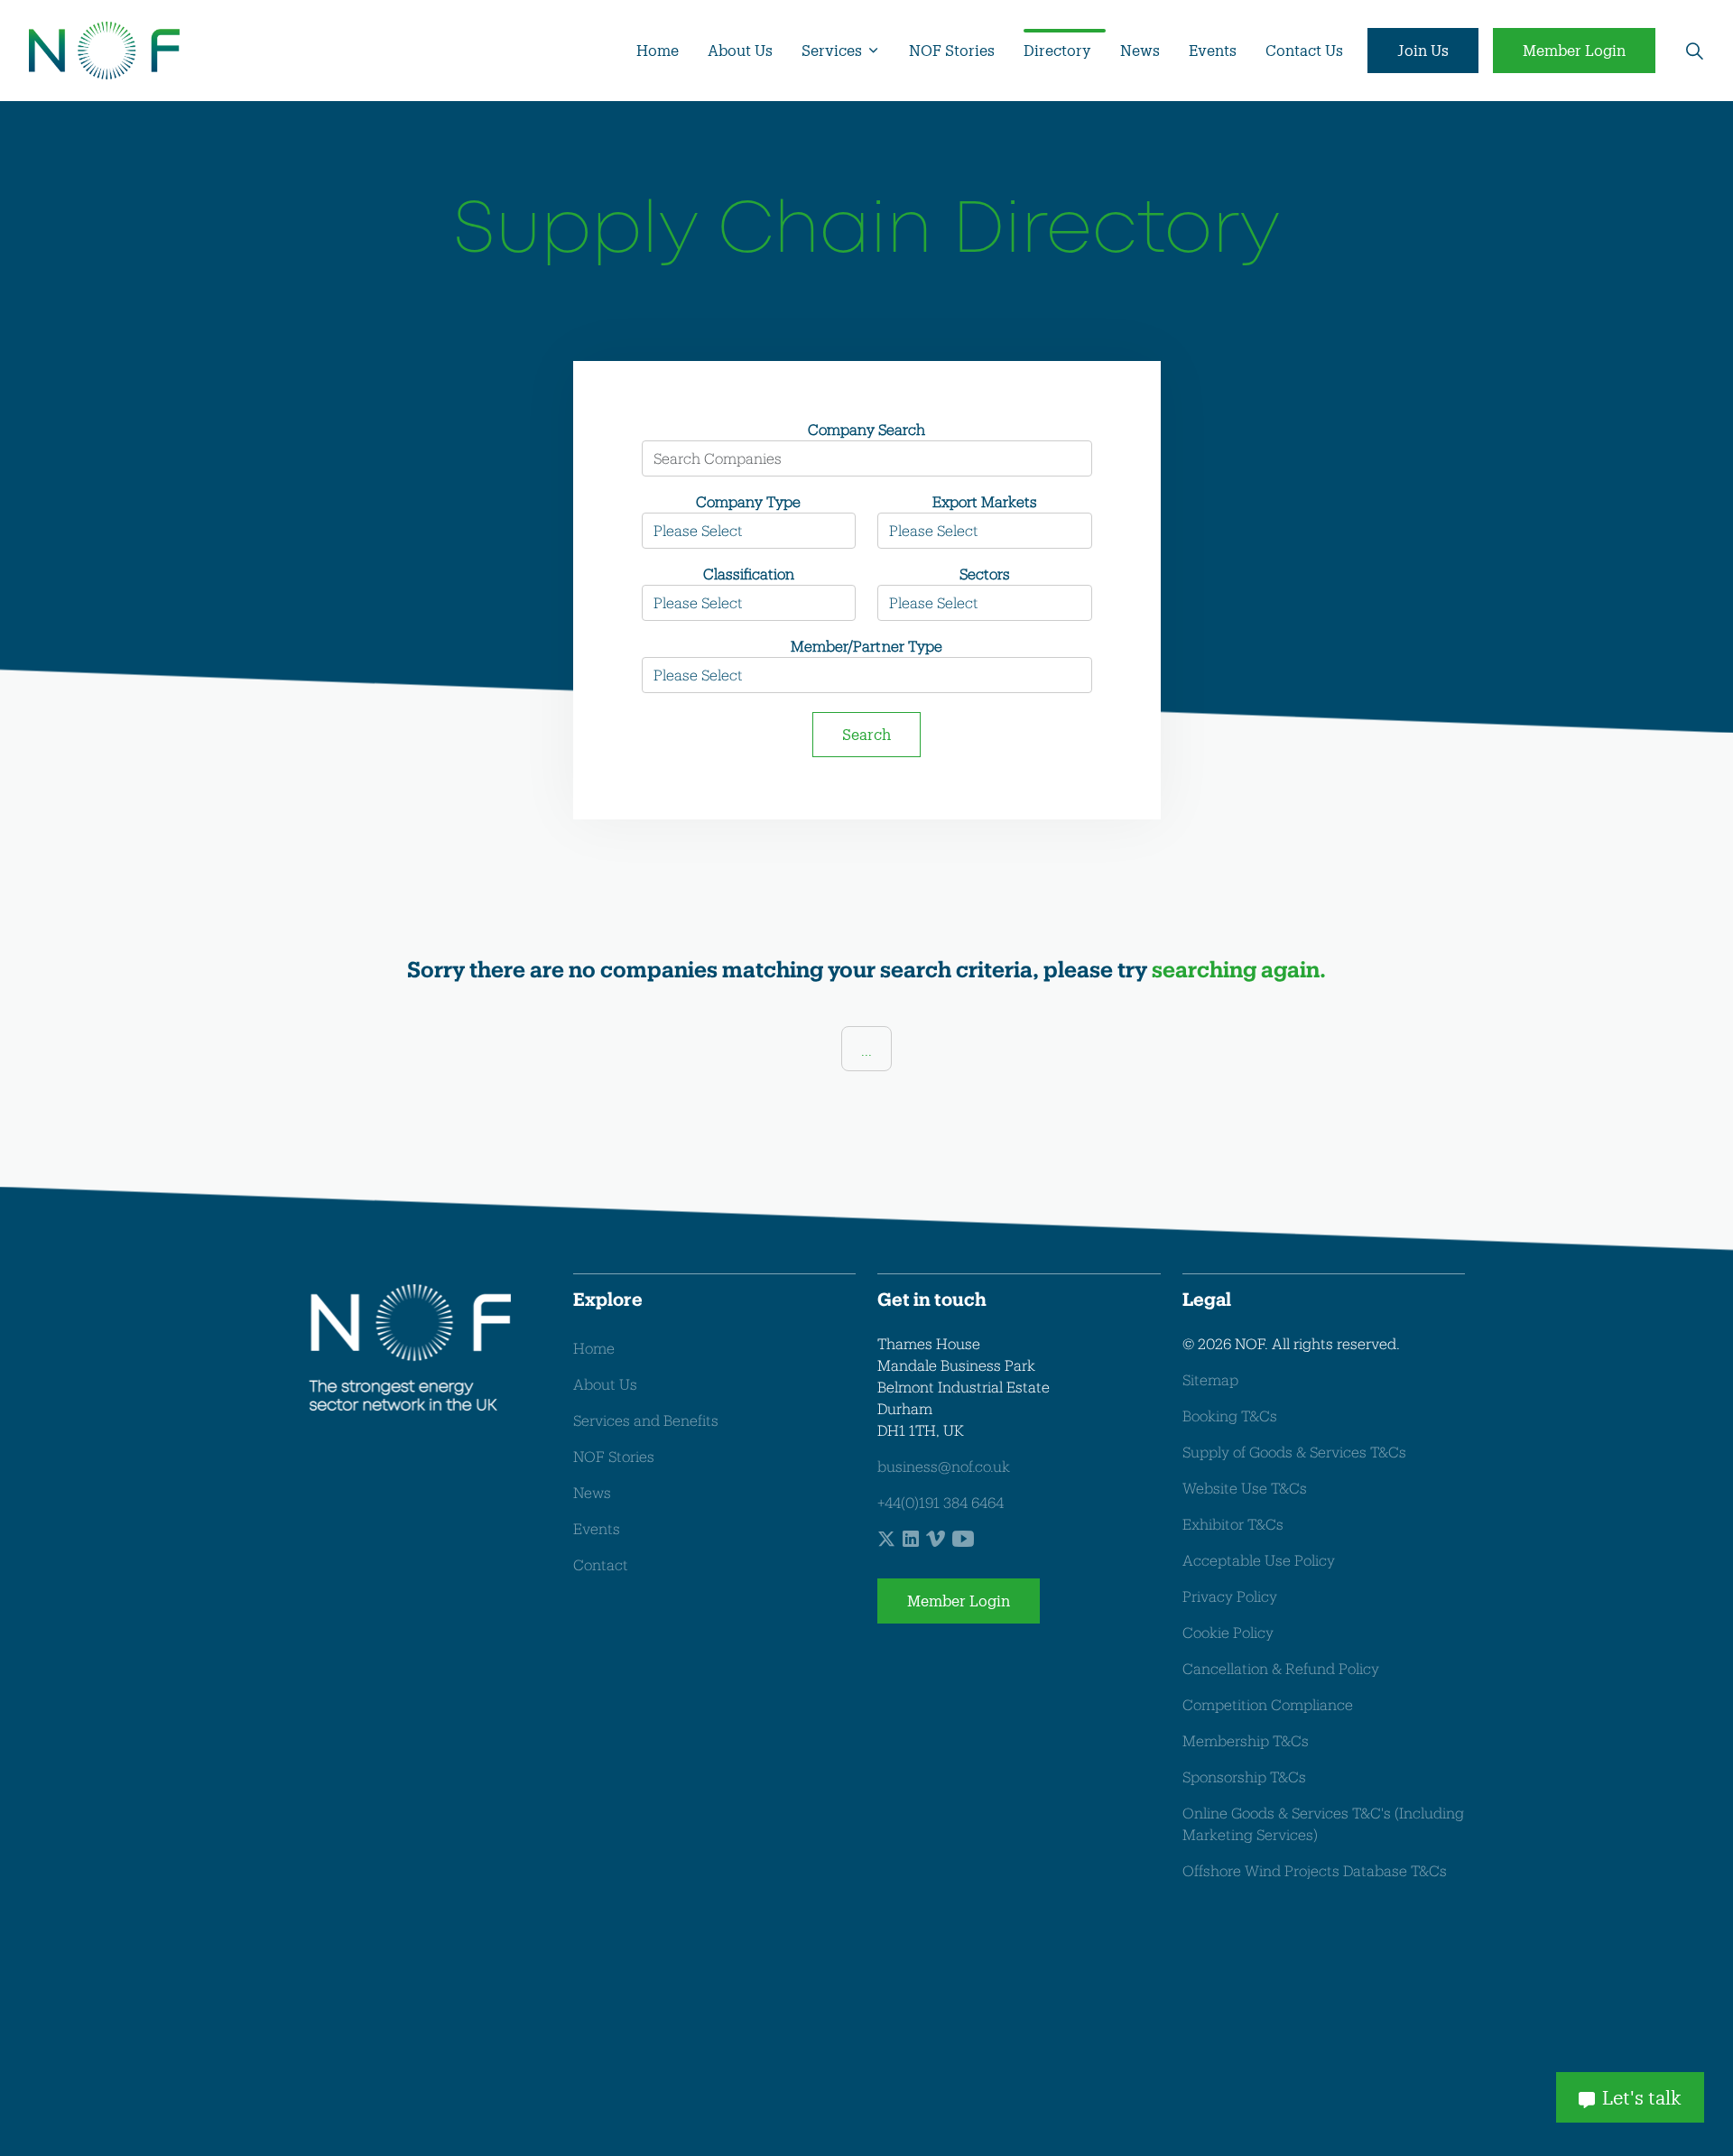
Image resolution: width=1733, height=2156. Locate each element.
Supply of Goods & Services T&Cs (1294, 1452)
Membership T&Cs (1246, 1740)
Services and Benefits (646, 1420)
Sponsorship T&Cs (1244, 1777)
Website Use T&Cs (1245, 1488)
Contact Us (1304, 50)
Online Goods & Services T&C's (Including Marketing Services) (1323, 1823)
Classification (749, 574)
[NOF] (104, 51)
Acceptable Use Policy (1259, 1560)
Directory (1057, 50)
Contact (601, 1564)
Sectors (985, 574)
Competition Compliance (1268, 1704)
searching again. (1239, 969)
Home (658, 50)
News (1140, 50)
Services (832, 50)
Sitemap (1210, 1379)
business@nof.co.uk (944, 1466)
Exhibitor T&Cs (1233, 1524)
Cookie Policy (1228, 1632)
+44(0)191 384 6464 (941, 1502)
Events (1213, 50)
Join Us (1423, 50)
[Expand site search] (1694, 51)
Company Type (748, 501)
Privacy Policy (1230, 1596)
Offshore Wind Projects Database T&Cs (1315, 1870)
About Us (740, 50)
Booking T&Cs (1230, 1416)
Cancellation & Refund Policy (1281, 1668)
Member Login (1574, 50)
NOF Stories (952, 50)
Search (866, 734)
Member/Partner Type (866, 646)
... (866, 1050)
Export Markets (985, 501)
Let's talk (1642, 2097)
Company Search (866, 429)
